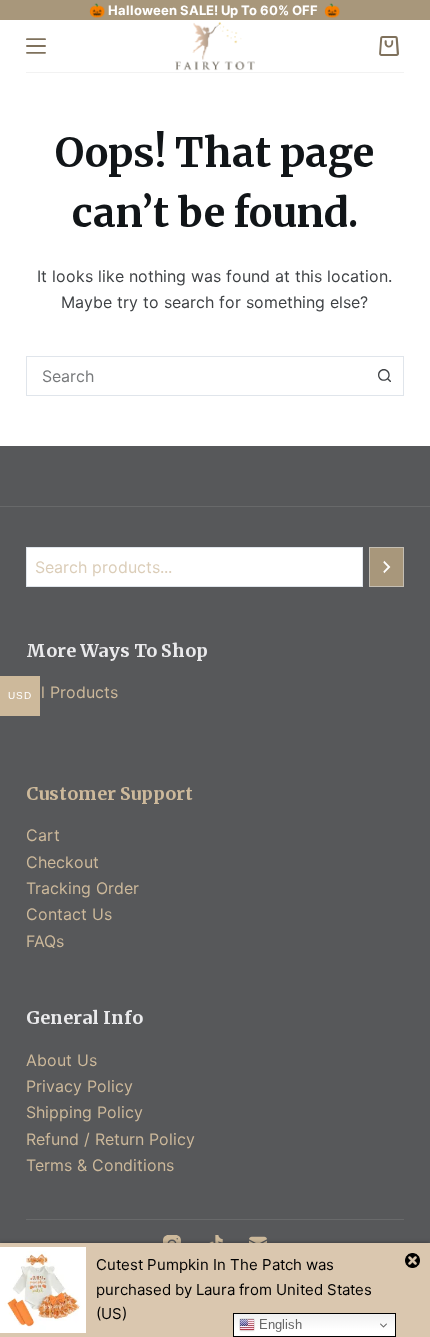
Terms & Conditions (100, 1165)
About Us (61, 1060)
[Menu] (36, 46)
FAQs (45, 941)
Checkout (62, 862)
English (278, 1324)
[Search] (386, 567)
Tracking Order (82, 888)
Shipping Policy (84, 1112)
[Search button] (384, 376)
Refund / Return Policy (110, 1139)
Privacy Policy (79, 1086)
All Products (72, 692)
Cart (43, 835)
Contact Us (69, 914)
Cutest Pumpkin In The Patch (199, 1264)
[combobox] (196, 376)
